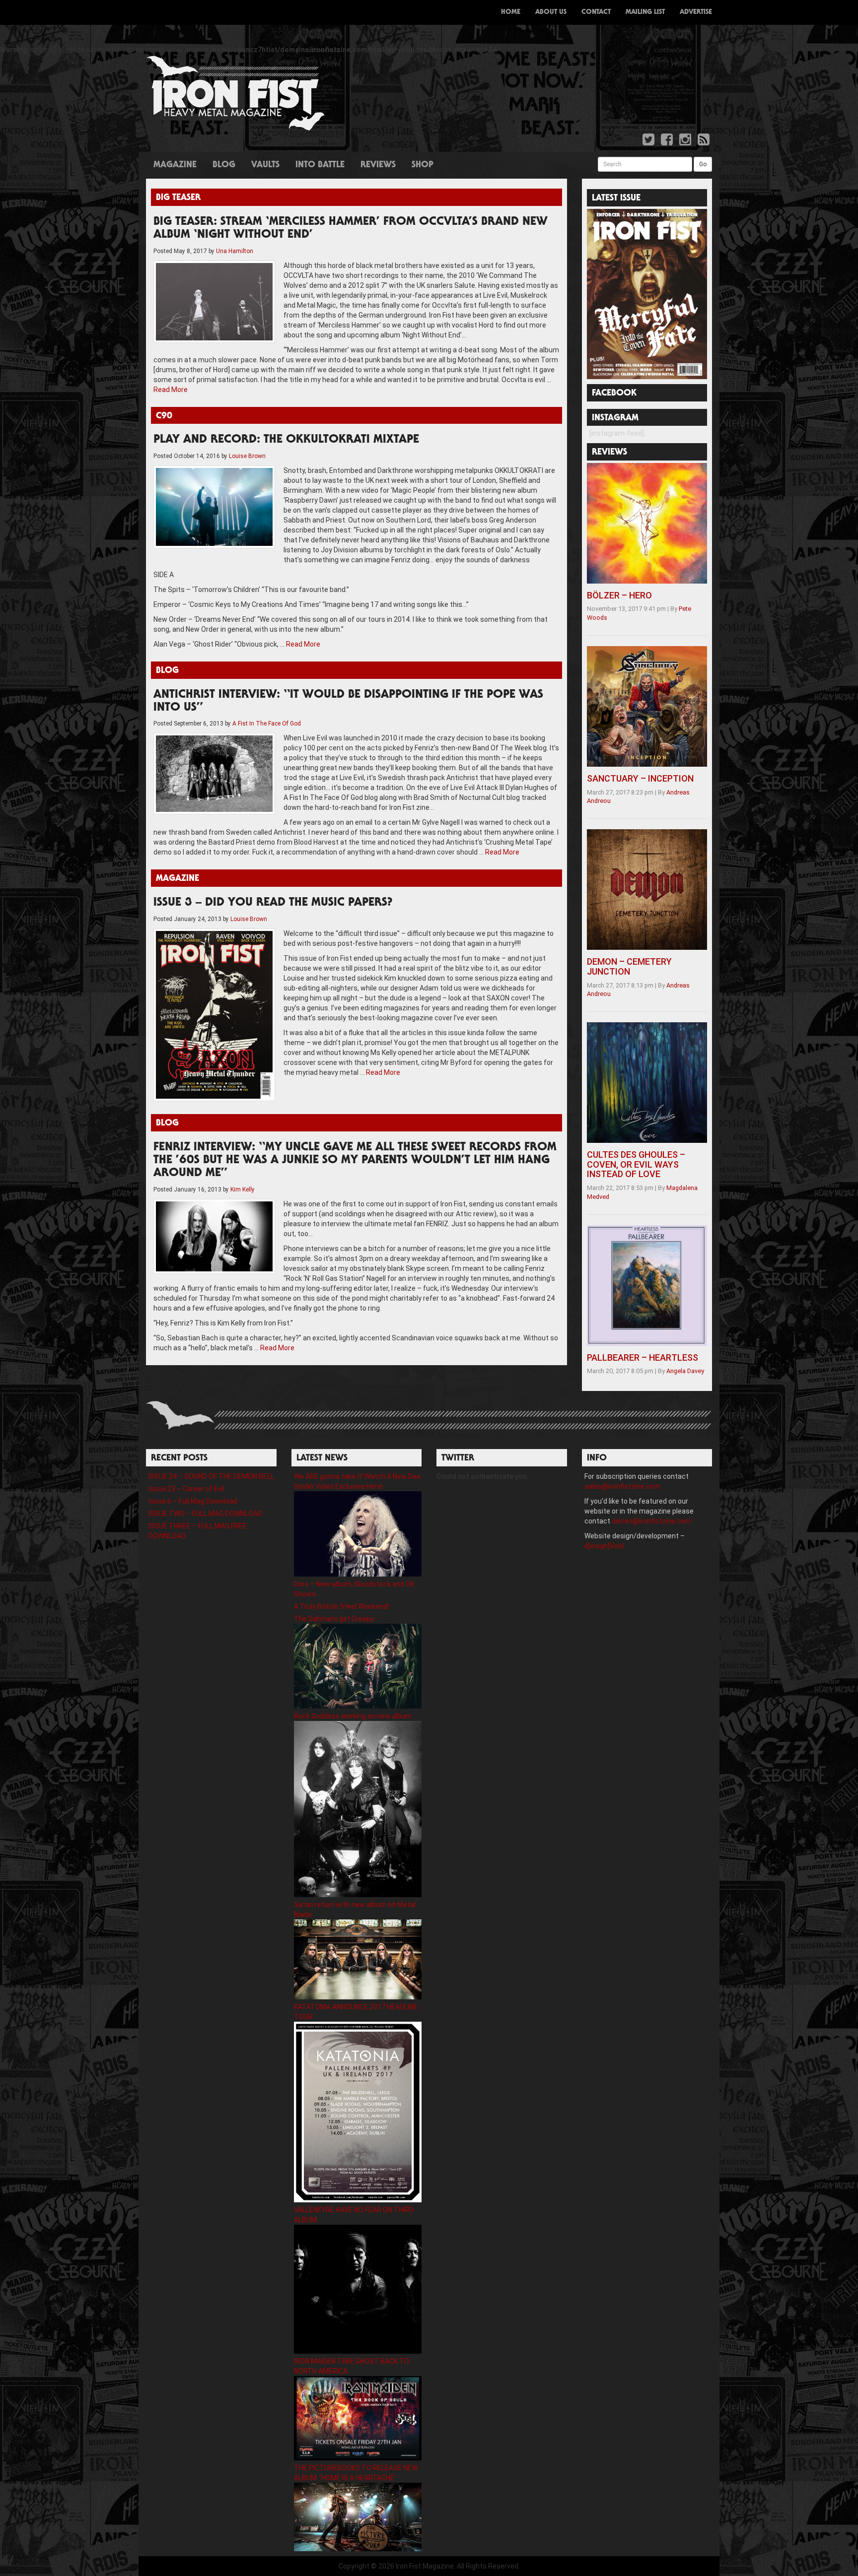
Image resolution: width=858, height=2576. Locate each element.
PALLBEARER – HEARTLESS (643, 1357)
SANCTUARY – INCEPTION (640, 778)
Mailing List (645, 12)
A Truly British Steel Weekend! (341, 1606)
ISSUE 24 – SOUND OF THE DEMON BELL (211, 1476)
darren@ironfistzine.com (651, 1521)
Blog (224, 165)
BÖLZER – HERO (619, 595)
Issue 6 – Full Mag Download (193, 1501)
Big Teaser (178, 198)
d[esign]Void (604, 1546)
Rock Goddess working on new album (353, 1716)
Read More (171, 390)
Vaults (265, 165)
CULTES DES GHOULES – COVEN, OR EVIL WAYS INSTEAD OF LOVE (636, 1164)
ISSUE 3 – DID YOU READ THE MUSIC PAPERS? (273, 903)
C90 (164, 416)
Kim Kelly (243, 1189)
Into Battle (320, 165)
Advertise (696, 12)
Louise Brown (247, 456)
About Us (551, 12)
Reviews (378, 165)
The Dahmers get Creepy (334, 1619)
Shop (423, 165)
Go (703, 164)
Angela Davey (685, 1371)
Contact (596, 12)
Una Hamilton (235, 251)
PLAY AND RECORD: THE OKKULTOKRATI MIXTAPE (286, 440)
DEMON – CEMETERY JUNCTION (629, 966)
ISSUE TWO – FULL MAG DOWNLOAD (205, 1514)
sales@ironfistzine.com (622, 1486)
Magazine (175, 165)
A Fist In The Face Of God (267, 724)
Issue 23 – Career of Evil (186, 1489)
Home (511, 12)
